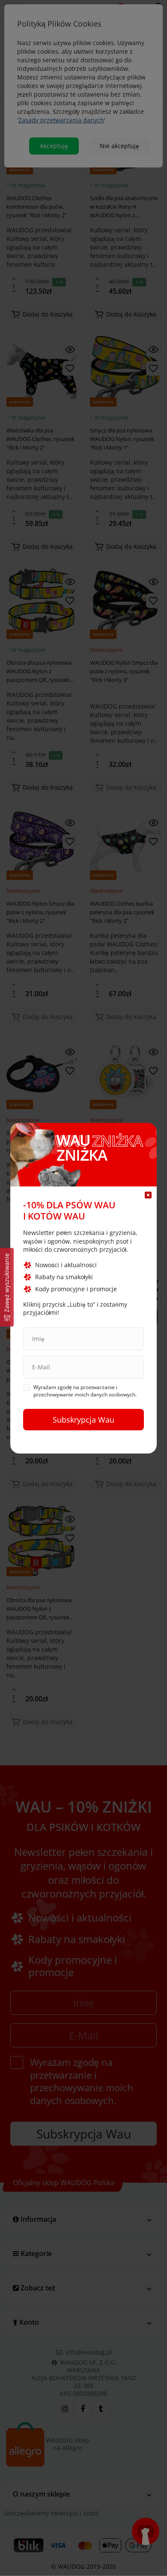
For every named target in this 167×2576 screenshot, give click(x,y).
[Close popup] (148, 1195)
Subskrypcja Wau (83, 1420)
